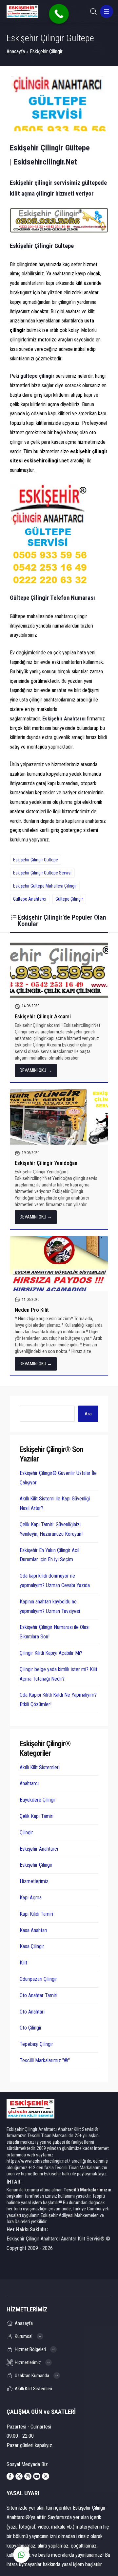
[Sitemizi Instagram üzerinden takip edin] (28, 2476)
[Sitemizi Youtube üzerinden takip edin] (37, 2476)
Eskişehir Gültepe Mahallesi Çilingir (45, 886)
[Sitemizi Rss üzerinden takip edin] (46, 2476)
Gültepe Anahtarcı (30, 899)
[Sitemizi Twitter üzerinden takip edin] (19, 2476)
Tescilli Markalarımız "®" (45, 2060)
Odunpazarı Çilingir (38, 1979)
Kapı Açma (31, 1898)
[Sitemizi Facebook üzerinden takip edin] (10, 2476)
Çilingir (26, 1833)
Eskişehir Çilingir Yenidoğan (46, 1163)
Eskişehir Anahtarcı (39, 1849)
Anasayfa (16, 52)
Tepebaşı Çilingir (36, 2044)
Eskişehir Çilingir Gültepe (36, 860)
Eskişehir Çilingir (46, 52)
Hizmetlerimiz (34, 1881)
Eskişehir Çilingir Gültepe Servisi (42, 873)
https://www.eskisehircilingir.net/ (39, 2161)
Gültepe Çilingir (69, 899)
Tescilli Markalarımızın (88, 2190)
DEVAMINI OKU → (36, 1070)
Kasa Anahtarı (33, 1930)
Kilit (23, 1963)
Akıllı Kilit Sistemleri (40, 1767)
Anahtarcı (29, 1783)
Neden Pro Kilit (32, 1310)
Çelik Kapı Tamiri (37, 1816)
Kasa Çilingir (32, 1946)
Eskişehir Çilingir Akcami (43, 1016)
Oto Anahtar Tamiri (39, 1995)
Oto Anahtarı (32, 2012)
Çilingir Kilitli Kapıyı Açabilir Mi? (51, 1653)
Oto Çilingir (31, 2028)
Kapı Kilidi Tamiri (36, 1914)
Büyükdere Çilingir (38, 1800)
